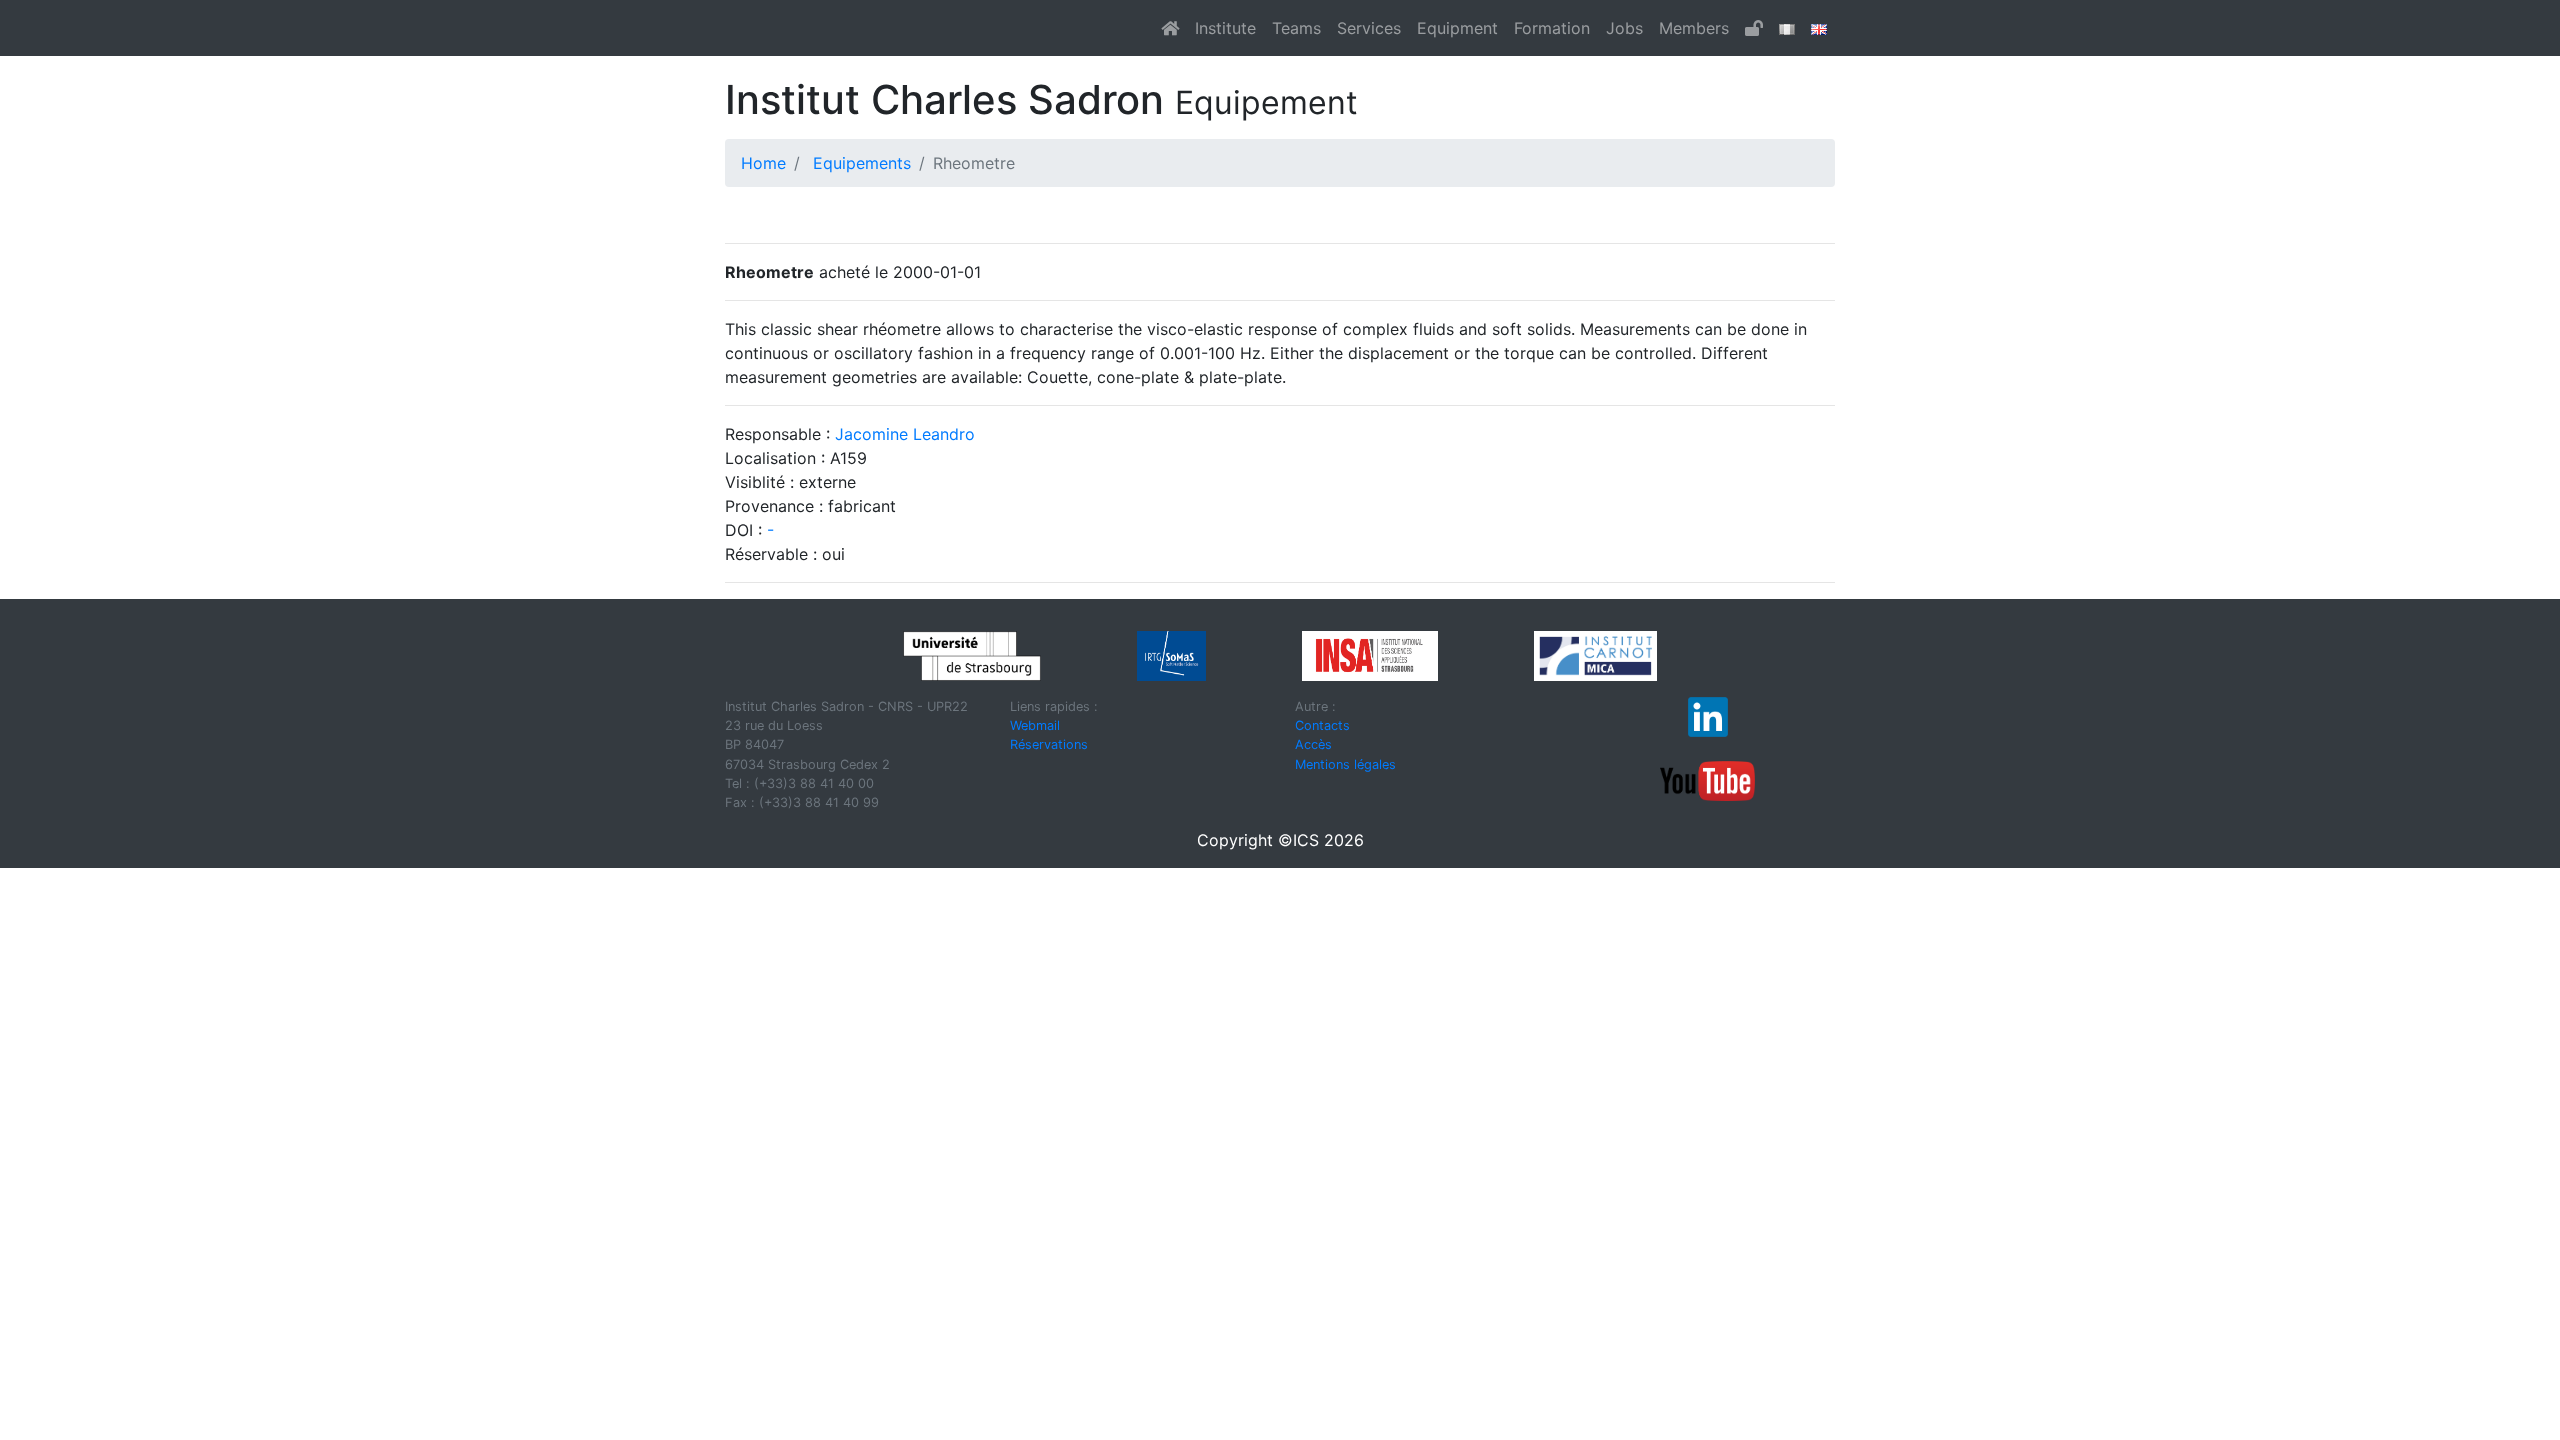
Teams (1296, 28)
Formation (1552, 28)
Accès (1313, 744)
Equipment (1457, 28)
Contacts (1322, 725)
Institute (1225, 28)
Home (763, 163)
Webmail (1035, 725)
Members (1694, 28)
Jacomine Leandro (905, 434)
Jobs (1624, 28)
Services (1369, 28)
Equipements (862, 163)
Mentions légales (1345, 764)
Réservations (1049, 744)
